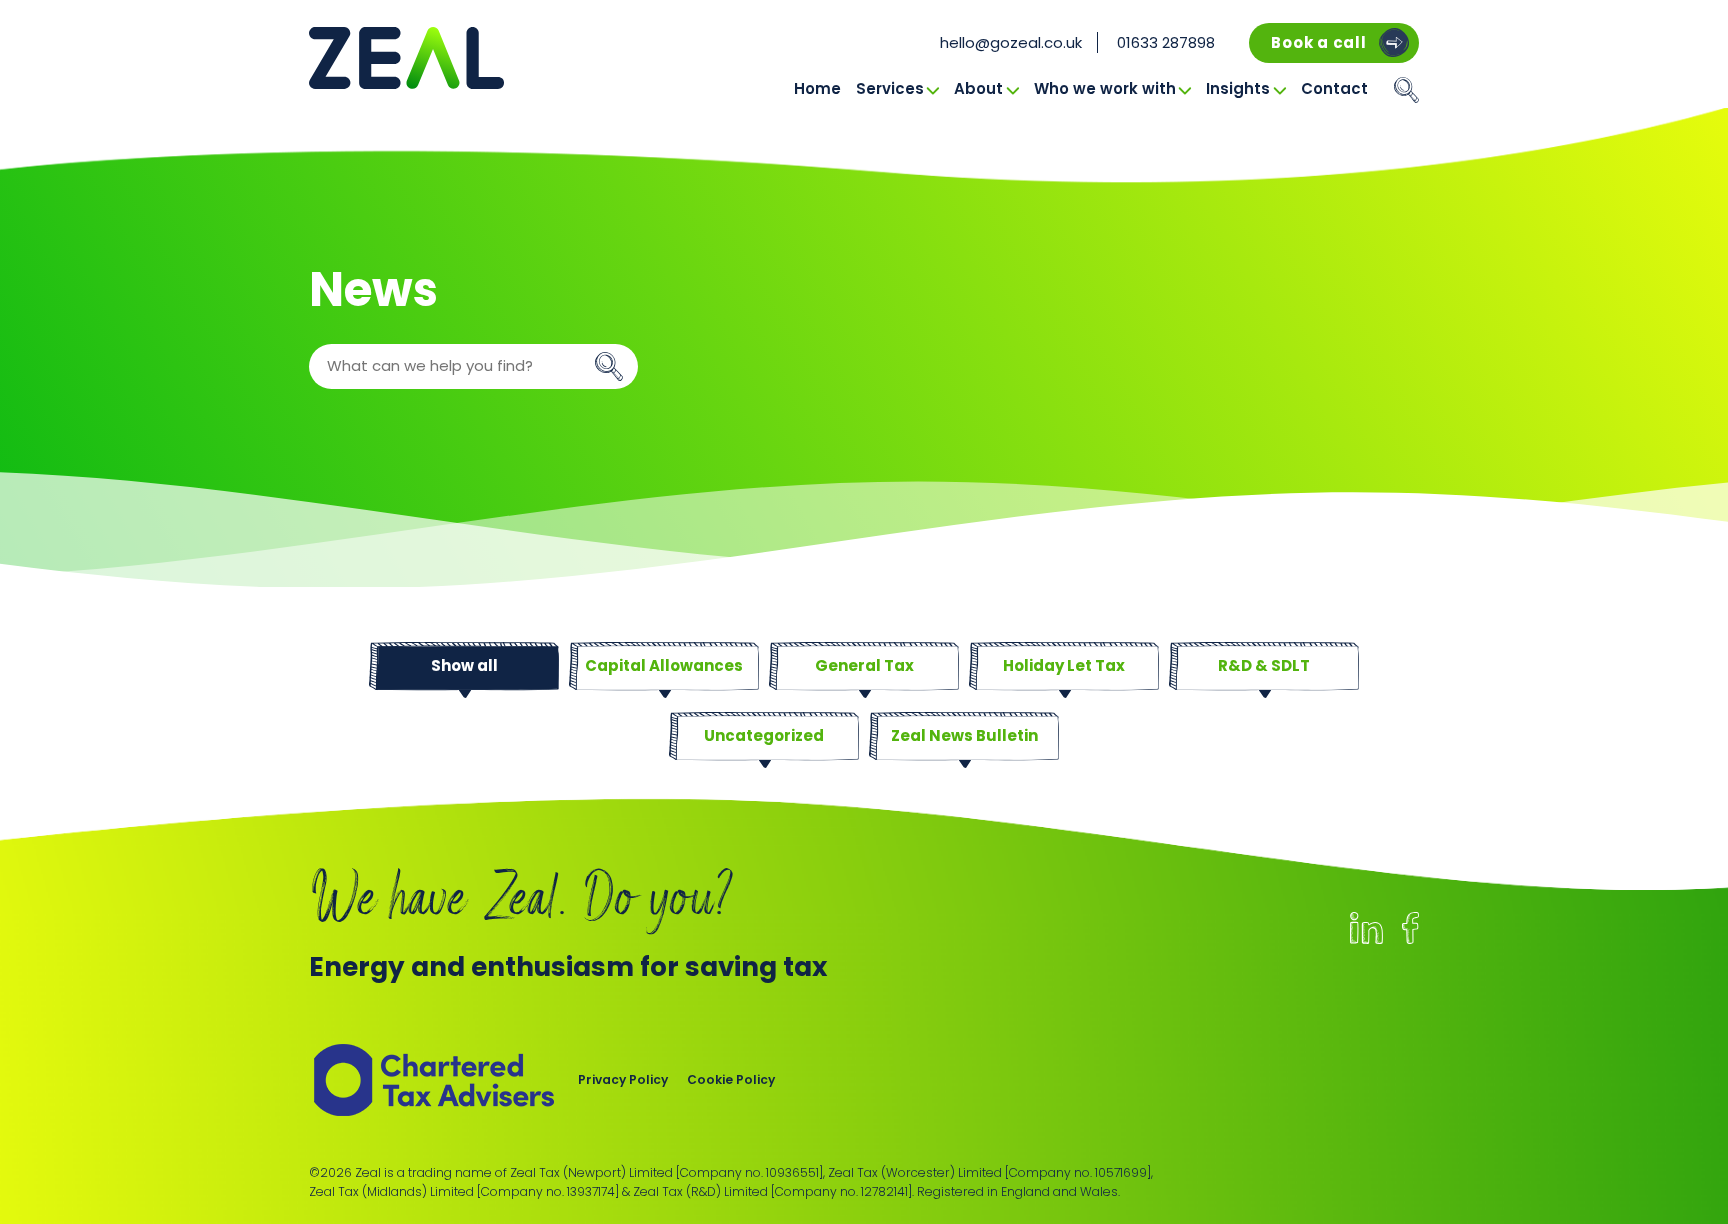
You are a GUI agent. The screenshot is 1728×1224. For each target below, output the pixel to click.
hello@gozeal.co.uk (1011, 42)
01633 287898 (1166, 42)
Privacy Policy (623, 1079)
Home (817, 88)
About (978, 88)
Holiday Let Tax (1064, 665)
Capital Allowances (664, 665)
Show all (464, 665)
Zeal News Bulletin (964, 735)
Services (890, 88)
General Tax (864, 665)
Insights (1238, 88)
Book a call (1318, 42)
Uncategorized (764, 735)
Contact (1334, 88)
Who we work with (1105, 88)
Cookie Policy (731, 1079)
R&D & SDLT (1264, 665)
